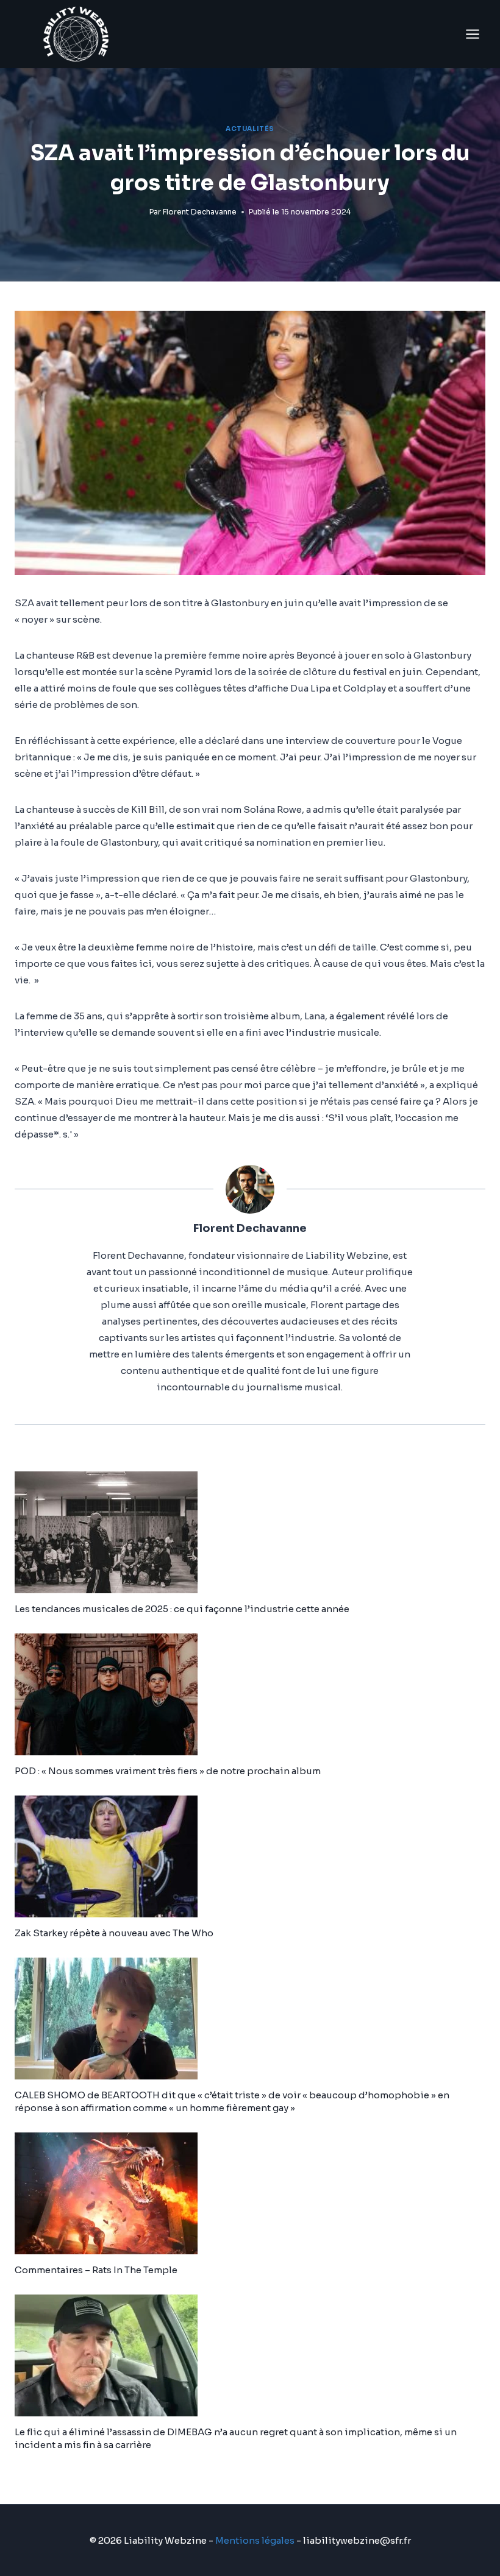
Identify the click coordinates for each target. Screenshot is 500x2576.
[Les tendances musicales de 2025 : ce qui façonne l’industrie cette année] (250, 1532)
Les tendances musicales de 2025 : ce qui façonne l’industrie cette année (182, 1609)
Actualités (250, 129)
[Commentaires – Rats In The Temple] (250, 2193)
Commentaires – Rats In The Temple (96, 2270)
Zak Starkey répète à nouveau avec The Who (114, 1933)
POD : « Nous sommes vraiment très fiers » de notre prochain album (168, 1771)
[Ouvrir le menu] (472, 34)
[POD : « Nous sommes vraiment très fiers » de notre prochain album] (250, 1694)
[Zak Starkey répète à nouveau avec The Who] (250, 1856)
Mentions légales (255, 2540)
